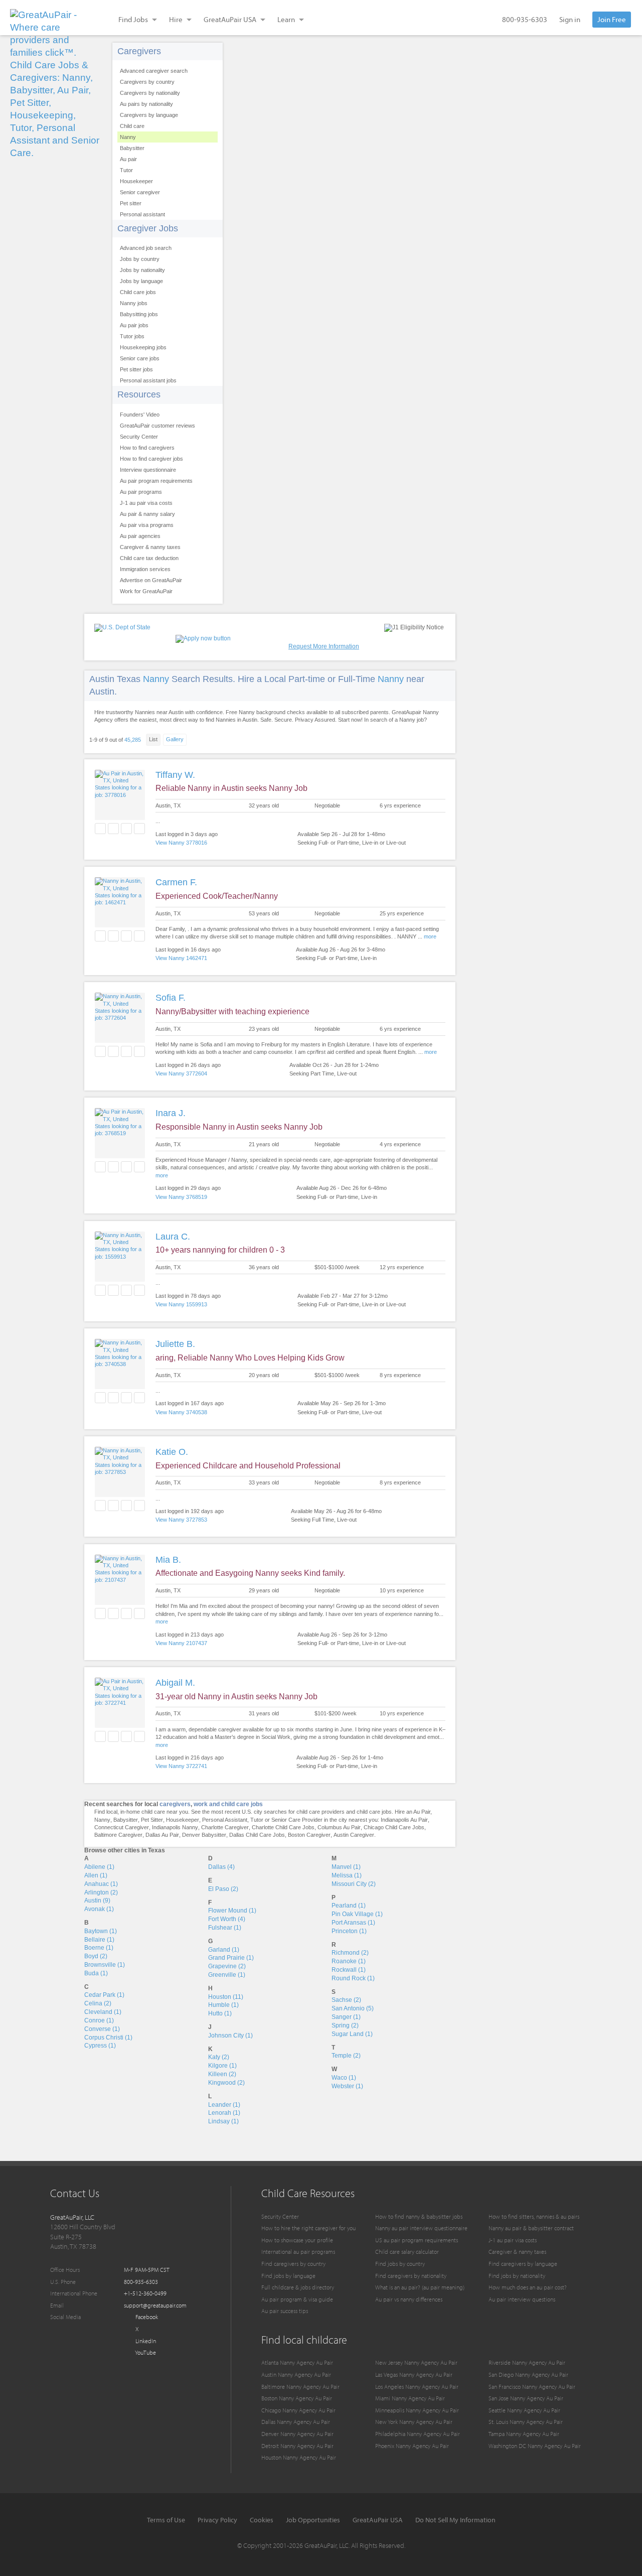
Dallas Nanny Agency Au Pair (296, 2422)
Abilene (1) (99, 1867)
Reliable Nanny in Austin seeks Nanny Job (231, 788)
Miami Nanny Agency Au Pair (410, 2398)
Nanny (128, 137)
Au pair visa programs (147, 525)
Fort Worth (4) (227, 1919)
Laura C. (173, 1237)
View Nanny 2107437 (181, 1643)
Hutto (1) (220, 2013)
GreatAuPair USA (378, 2520)
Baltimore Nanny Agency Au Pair (300, 2387)
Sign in (570, 19)
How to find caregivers (147, 448)
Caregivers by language (149, 115)
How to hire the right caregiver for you (308, 2228)
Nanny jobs (134, 303)
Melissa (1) (347, 1875)
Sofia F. (171, 998)
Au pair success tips (285, 2311)
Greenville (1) (227, 1975)
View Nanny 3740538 (181, 1412)
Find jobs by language (288, 2276)
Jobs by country (140, 259)
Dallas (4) (221, 1867)
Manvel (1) (346, 1867)
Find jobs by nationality (517, 2276)
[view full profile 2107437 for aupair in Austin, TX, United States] (120, 1580)
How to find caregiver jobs (151, 459)
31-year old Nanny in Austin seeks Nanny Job (236, 1697)
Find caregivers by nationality (411, 2276)
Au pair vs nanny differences (409, 2299)
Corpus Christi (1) (108, 2038)
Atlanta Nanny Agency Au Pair (297, 2362)
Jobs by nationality (142, 270)
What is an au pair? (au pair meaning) (420, 2287)
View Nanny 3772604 (181, 1073)
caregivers (175, 1804)
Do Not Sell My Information (455, 2520)
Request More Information (324, 646)
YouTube (145, 2352)
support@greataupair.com (155, 2305)
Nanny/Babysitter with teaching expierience (232, 1011)
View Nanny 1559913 (181, 1304)
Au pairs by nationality (146, 104)
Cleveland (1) (103, 2012)
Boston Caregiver (309, 1835)
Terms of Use (166, 2520)
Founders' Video (140, 415)
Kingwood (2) (226, 2083)
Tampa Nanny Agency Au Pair (524, 2434)
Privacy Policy (217, 2520)
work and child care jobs (228, 1804)
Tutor (126, 170)
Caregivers (139, 51)
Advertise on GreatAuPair (151, 580)
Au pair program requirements (156, 481)
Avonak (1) (99, 1909)
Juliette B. (175, 1344)
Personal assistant (142, 214)
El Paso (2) (223, 1889)
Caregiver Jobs (148, 228)
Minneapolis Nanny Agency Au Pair (417, 2410)
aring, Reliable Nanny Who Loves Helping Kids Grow (250, 1358)
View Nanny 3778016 (181, 843)
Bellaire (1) (99, 1940)
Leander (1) (224, 2105)
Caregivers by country (147, 82)
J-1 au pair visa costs (146, 503)
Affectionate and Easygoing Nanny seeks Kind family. (250, 1573)
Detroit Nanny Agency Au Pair (297, 2446)
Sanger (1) (346, 2017)
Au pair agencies (140, 536)
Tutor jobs (132, 336)
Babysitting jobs (139, 314)
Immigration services (145, 569)
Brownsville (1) (105, 1965)
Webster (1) (347, 2086)
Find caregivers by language (523, 2264)
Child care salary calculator (407, 2252)
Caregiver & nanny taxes (150, 547)
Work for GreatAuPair (146, 591)
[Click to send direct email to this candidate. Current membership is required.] (113, 829)
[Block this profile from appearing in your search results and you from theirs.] (139, 829)
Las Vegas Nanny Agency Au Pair (414, 2375)
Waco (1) (344, 2078)
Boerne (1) (99, 1948)
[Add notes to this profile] (126, 829)
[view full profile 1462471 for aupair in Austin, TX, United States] (120, 902)
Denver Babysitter (204, 1835)
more (430, 936)
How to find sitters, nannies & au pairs (534, 2216)
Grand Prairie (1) (231, 1958)
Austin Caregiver (354, 1835)
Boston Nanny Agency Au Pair (297, 2398)
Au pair (128, 159)
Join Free (612, 19)
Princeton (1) (349, 1931)
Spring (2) (345, 2025)
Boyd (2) (96, 1956)
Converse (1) (102, 2029)
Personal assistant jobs (148, 380)
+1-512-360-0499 (145, 2293)
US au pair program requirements (417, 2240)
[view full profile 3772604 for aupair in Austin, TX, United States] (120, 1018)
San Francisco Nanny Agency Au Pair (532, 2387)
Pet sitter (131, 203)
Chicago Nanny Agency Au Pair (298, 2410)
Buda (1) (96, 1973)
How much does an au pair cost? (528, 2287)
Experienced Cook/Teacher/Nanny (217, 896)
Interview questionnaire (148, 470)
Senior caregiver (140, 192)
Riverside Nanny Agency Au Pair (527, 2362)
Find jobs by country (400, 2264)
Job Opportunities (313, 2520)
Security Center (139, 437)
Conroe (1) (99, 2020)
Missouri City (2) (354, 1884)
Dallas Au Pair (162, 1835)
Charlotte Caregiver (225, 1827)
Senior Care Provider (297, 1820)
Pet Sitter (152, 1820)
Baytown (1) (101, 1931)
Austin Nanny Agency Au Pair (296, 2375)
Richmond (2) (350, 1953)
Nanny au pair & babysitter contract (531, 2228)
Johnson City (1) (230, 2036)
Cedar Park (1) (104, 1995)
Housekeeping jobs (143, 347)
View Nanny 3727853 (181, 1520)
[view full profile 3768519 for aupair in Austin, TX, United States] (120, 1133)
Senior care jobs (140, 358)
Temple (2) (346, 2056)
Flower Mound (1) (232, 1911)
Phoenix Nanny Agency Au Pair (412, 2446)
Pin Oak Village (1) (357, 1914)
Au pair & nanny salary (147, 514)
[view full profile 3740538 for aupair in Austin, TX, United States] (120, 1364)
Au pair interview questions (522, 2299)
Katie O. (172, 1452)
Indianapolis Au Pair (404, 1820)
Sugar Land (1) (352, 2034)
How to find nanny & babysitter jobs (419, 2216)
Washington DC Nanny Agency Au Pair (535, 2446)
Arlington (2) (101, 1892)
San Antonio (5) (353, 2008)
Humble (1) (223, 2005)
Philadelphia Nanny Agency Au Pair (418, 2434)
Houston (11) (226, 1997)
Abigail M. (175, 1683)
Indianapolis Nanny (175, 1827)
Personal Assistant (225, 1820)
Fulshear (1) (225, 1928)
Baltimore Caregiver (118, 1835)
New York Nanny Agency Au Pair (414, 2422)
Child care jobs (138, 292)
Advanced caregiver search (154, 71)
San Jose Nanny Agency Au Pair (526, 2398)
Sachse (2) (346, 2000)
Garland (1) (224, 1950)
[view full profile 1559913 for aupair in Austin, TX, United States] (120, 1257)
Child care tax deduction (149, 558)
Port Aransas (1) (353, 1923)
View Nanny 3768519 (181, 1197)
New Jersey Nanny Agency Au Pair (416, 2362)
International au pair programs (298, 2252)
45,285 (133, 740)
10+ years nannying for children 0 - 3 (220, 1250)
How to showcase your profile (297, 2240)
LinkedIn (145, 2341)
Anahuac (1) (101, 1884)
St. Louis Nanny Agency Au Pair (526, 2422)
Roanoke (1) (349, 1961)
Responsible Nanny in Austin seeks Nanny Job (239, 1127)
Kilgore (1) (222, 2066)
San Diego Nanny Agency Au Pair (528, 2375)
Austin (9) (97, 1901)
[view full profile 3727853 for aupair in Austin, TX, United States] (120, 1472)
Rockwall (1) (349, 1970)
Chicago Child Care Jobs (394, 1827)
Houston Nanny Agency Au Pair (299, 2457)
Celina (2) (98, 2003)
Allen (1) (96, 1875)
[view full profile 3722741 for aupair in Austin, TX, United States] (120, 1703)
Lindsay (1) (223, 2121)
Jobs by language (141, 281)
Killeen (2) (222, 2074)
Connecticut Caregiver (122, 1827)
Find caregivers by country (293, 2264)
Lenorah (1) (224, 2113)
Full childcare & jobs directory (298, 2287)
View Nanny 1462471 (181, 958)
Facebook (146, 2317)
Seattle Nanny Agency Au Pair (524, 2410)
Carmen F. (176, 882)
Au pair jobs (134, 325)
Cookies (262, 2520)
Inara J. (171, 1113)
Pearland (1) (349, 1906)
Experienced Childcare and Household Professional (248, 1466)
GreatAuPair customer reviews (157, 426)
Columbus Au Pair (339, 1827)
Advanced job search (146, 248)
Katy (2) (219, 2057)
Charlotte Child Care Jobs (283, 1827)
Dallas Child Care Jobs (257, 1835)
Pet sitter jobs (136, 369)
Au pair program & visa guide (297, 2299)
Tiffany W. (175, 775)
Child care (132, 126)
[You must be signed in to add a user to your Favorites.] (100, 829)
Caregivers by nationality (150, 93)
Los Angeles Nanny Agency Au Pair (417, 2387)
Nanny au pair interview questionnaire (421, 2228)
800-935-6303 (525, 19)
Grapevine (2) (227, 1966)
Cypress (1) (100, 2046)
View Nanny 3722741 (181, 1766)
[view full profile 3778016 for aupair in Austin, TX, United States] (120, 795)
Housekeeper (136, 181)
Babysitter (132, 148)
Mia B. (168, 1560)
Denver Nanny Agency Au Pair (297, 2434)
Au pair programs (141, 492)
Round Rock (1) (353, 1978)
